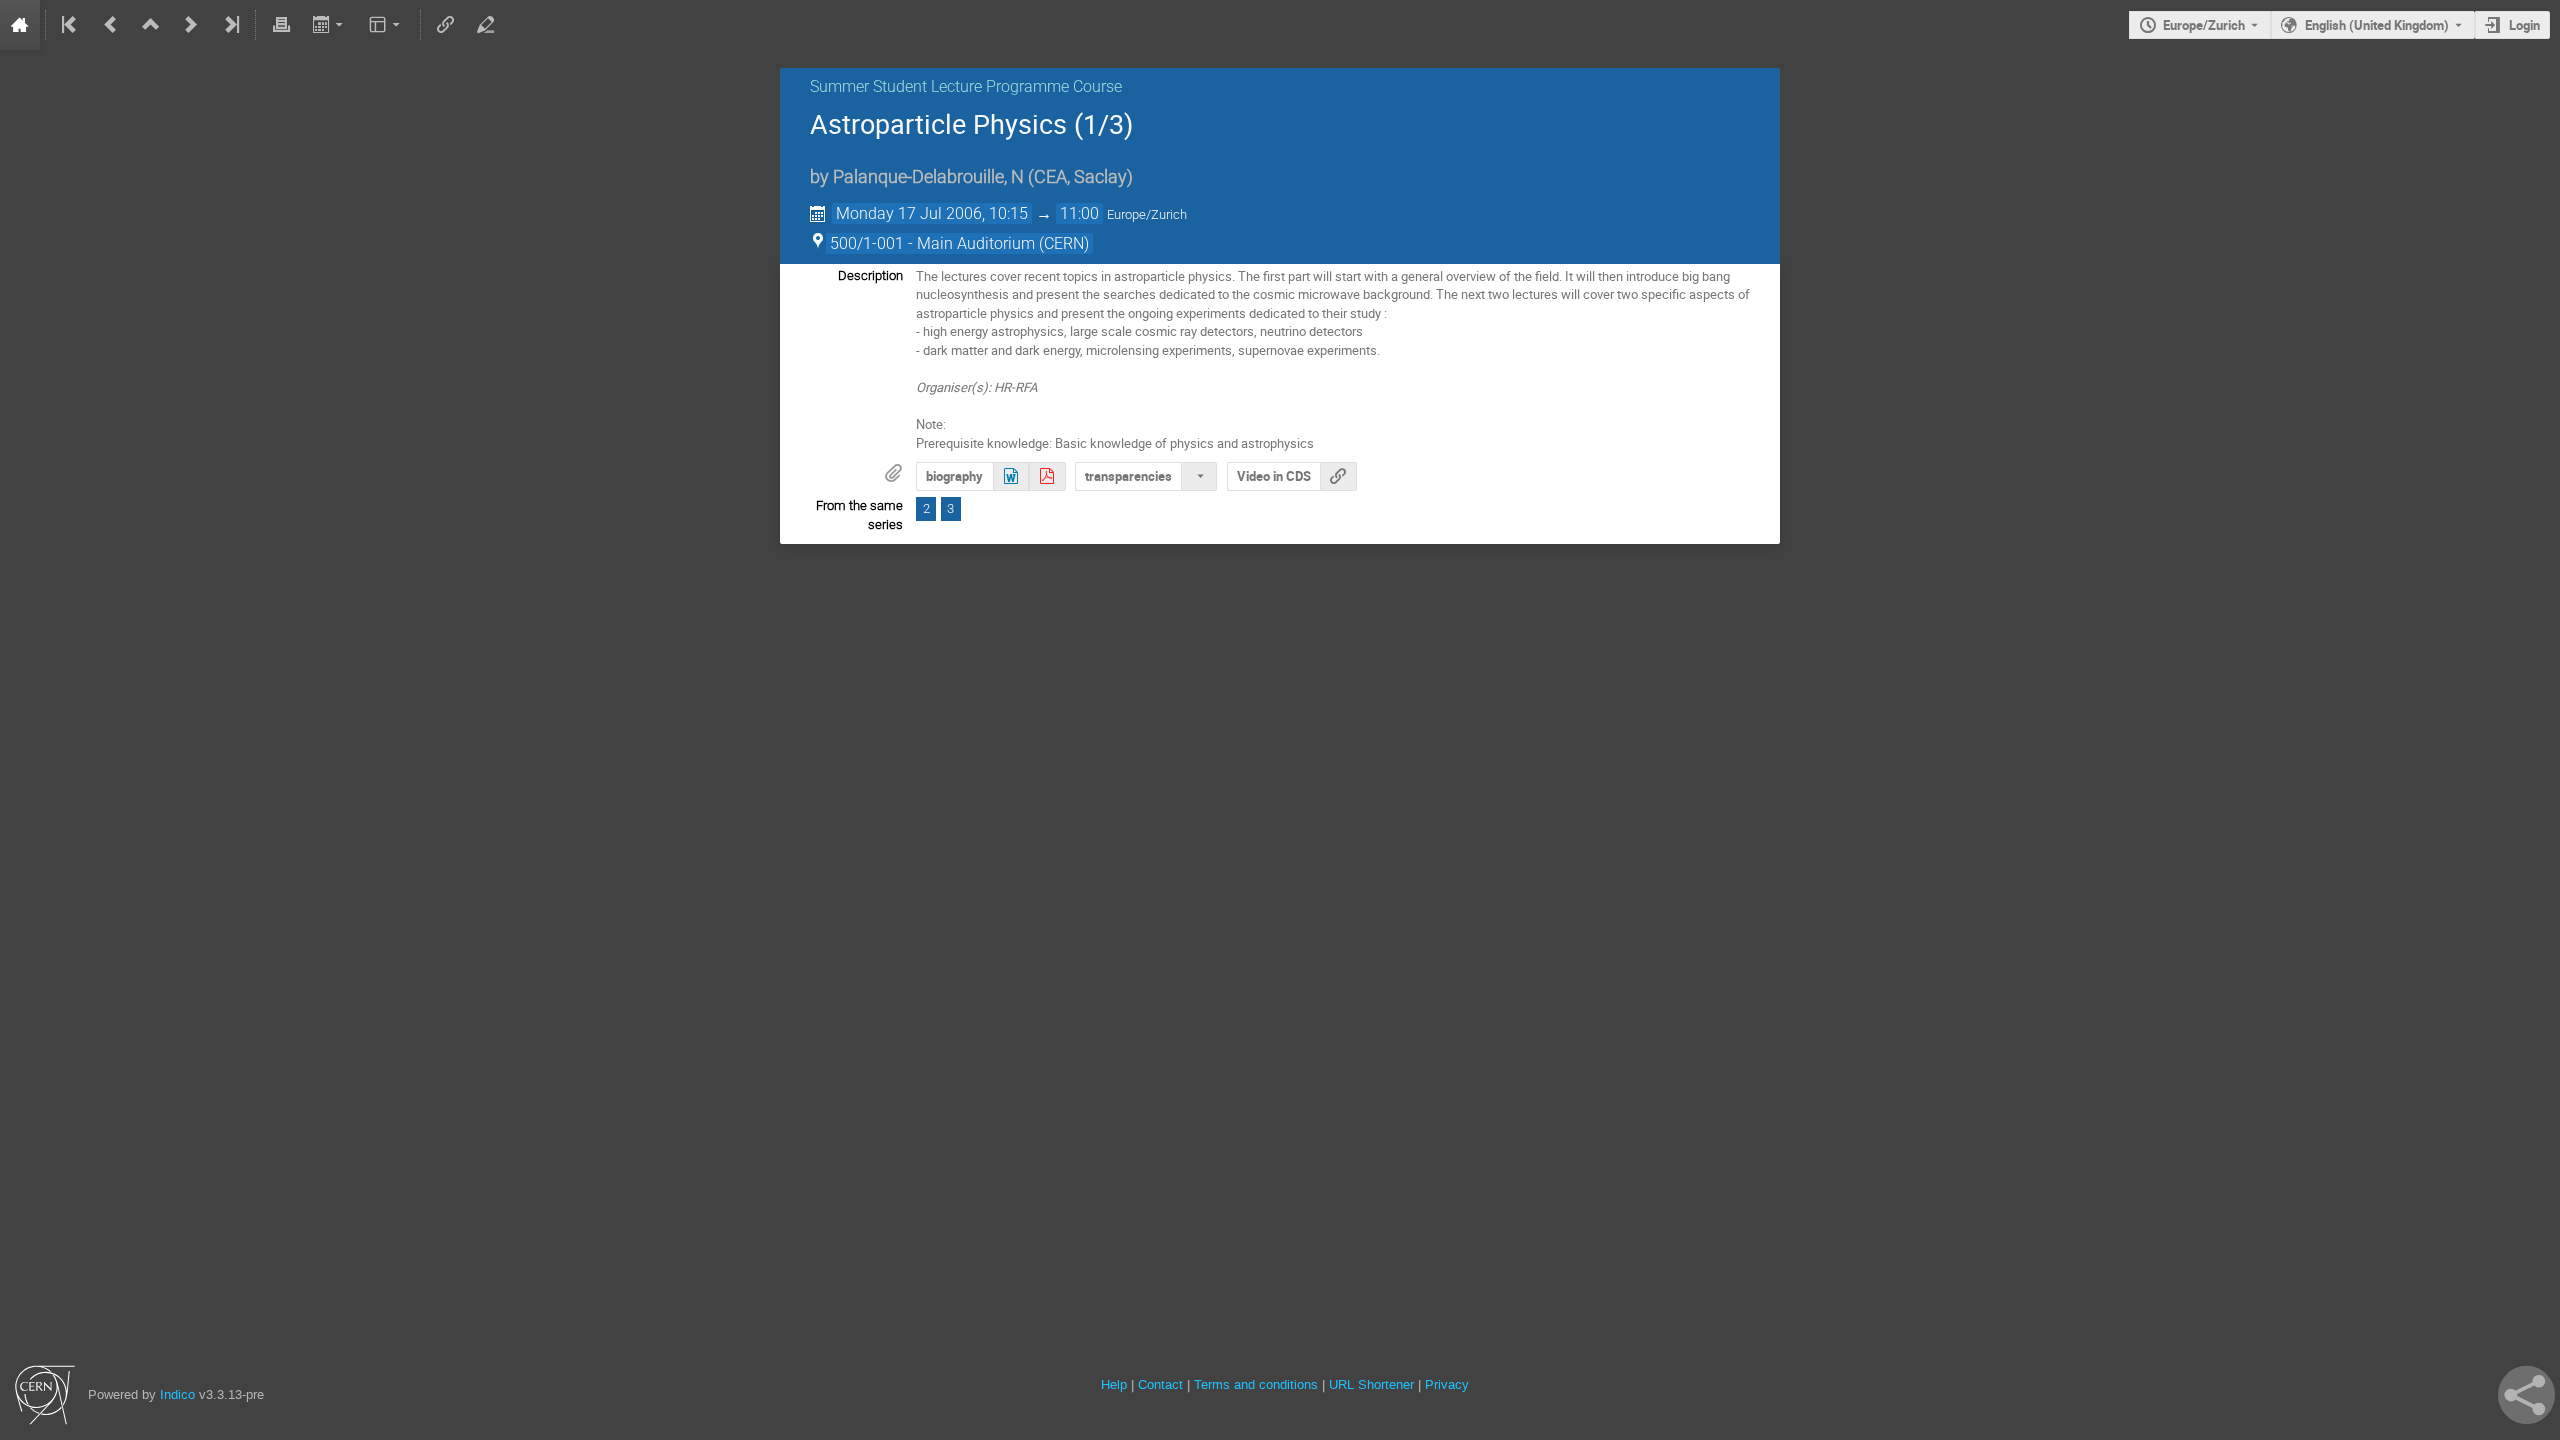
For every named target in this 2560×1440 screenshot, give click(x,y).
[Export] (329, 25)
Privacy (1447, 1384)
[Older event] (111, 25)
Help (1114, 1384)
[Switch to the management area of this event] (485, 25)
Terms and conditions (1256, 1384)
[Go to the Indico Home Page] (20, 25)
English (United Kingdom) (2377, 25)
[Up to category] (151, 25)
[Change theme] (386, 25)
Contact (1160, 1384)
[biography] (1011, 476)
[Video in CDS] (1338, 476)
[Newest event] (230, 25)
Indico (177, 1394)
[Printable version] (281, 25)
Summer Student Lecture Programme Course (966, 86)
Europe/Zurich (2204, 25)
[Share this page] (2526, 1395)
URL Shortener (1371, 1384)
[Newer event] (191, 25)
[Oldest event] (71, 25)
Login (2524, 25)
